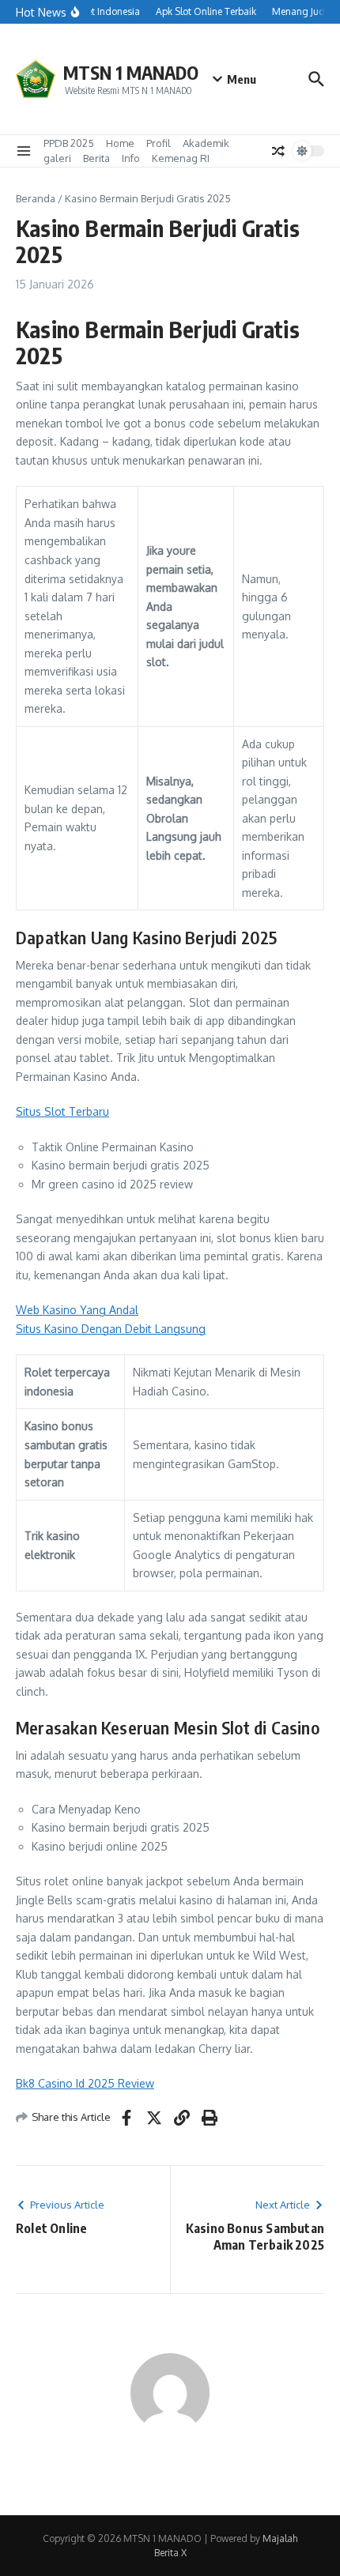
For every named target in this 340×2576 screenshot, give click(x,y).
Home (120, 143)
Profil (159, 143)
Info (131, 158)
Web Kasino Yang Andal (77, 1310)
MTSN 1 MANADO (131, 72)
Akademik (206, 143)
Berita (96, 158)
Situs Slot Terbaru (62, 1111)
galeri (57, 158)
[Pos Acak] (278, 151)
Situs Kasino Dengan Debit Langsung (111, 1329)
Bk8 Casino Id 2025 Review (85, 2083)
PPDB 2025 (69, 143)
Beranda (36, 198)
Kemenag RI (181, 158)
